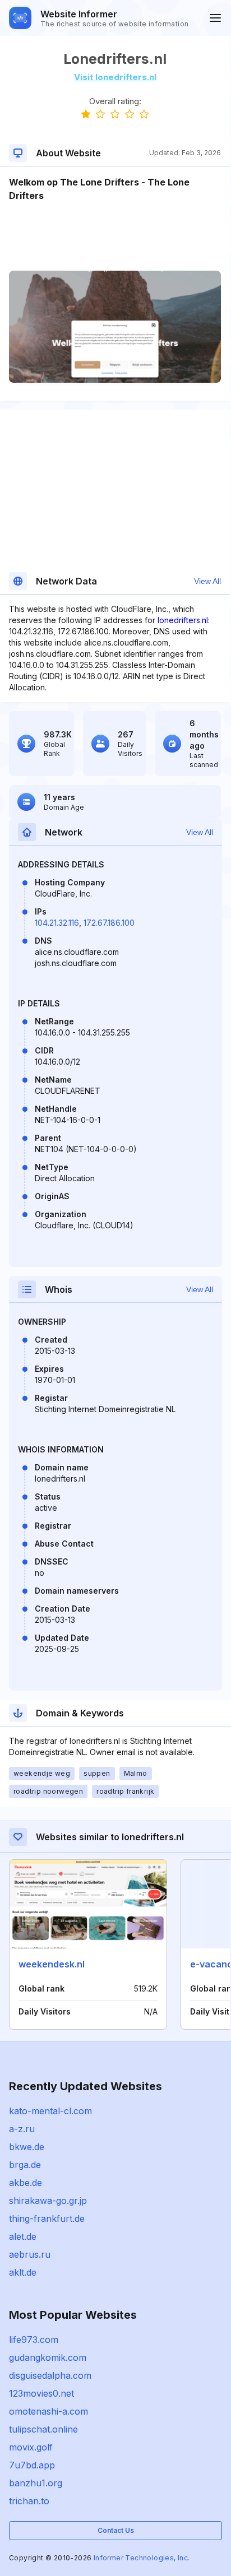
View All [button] (207, 581)
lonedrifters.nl (183, 620)
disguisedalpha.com (50, 2375)
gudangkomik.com (48, 2357)
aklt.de (23, 2272)
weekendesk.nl (52, 1964)
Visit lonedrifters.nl (115, 77)
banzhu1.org (36, 2483)
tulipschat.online (43, 2429)
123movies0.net (41, 2393)
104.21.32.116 (57, 923)
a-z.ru (22, 2129)
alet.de (23, 2236)
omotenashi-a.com (48, 2411)
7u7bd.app (32, 2465)
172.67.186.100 (109, 923)
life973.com (34, 2340)
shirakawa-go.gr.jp (48, 2201)
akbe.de (26, 2183)
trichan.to (29, 2501)
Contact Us (116, 2530)
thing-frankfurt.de (47, 2218)
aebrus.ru (30, 2254)
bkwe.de (27, 2147)
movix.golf (31, 2447)
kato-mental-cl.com (50, 2111)
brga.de (25, 2165)
